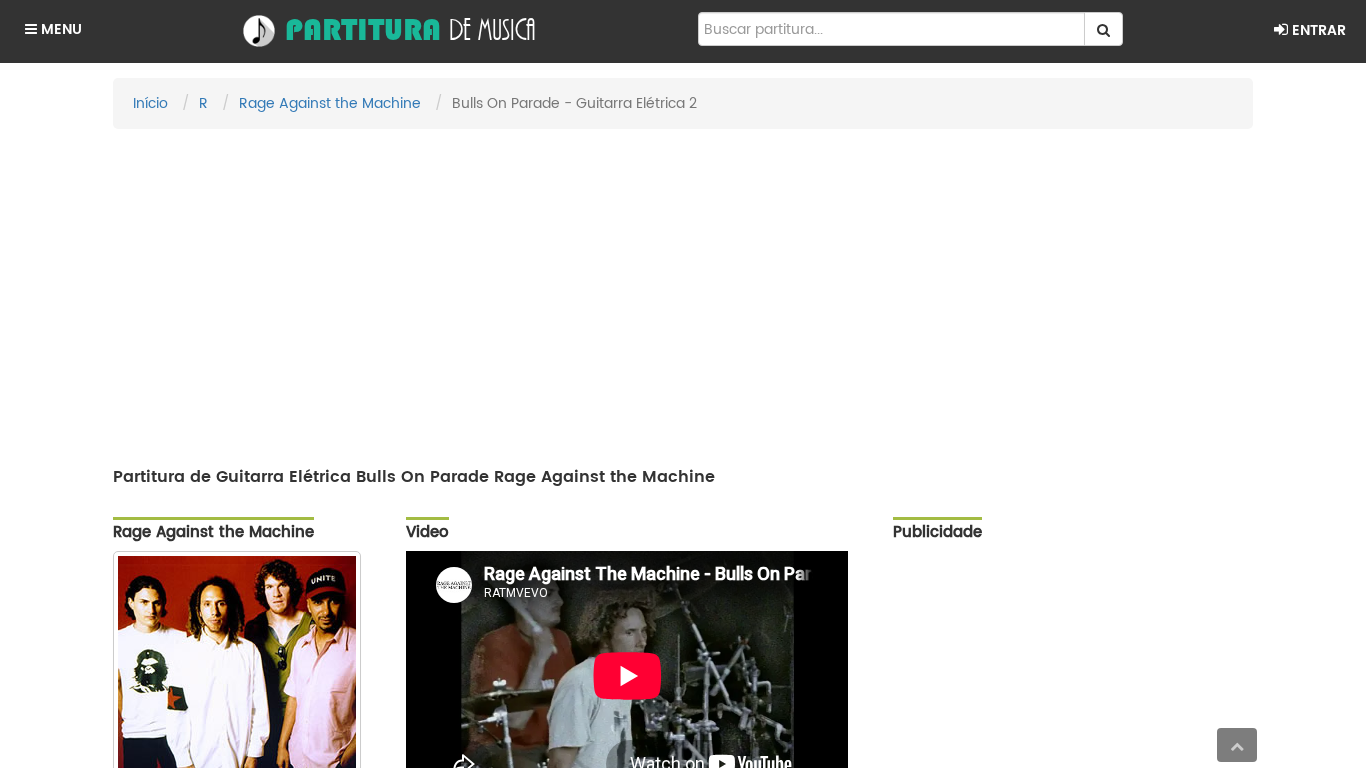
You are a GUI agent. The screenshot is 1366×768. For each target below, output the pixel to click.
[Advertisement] (683, 289)
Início (150, 103)
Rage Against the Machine (330, 103)
